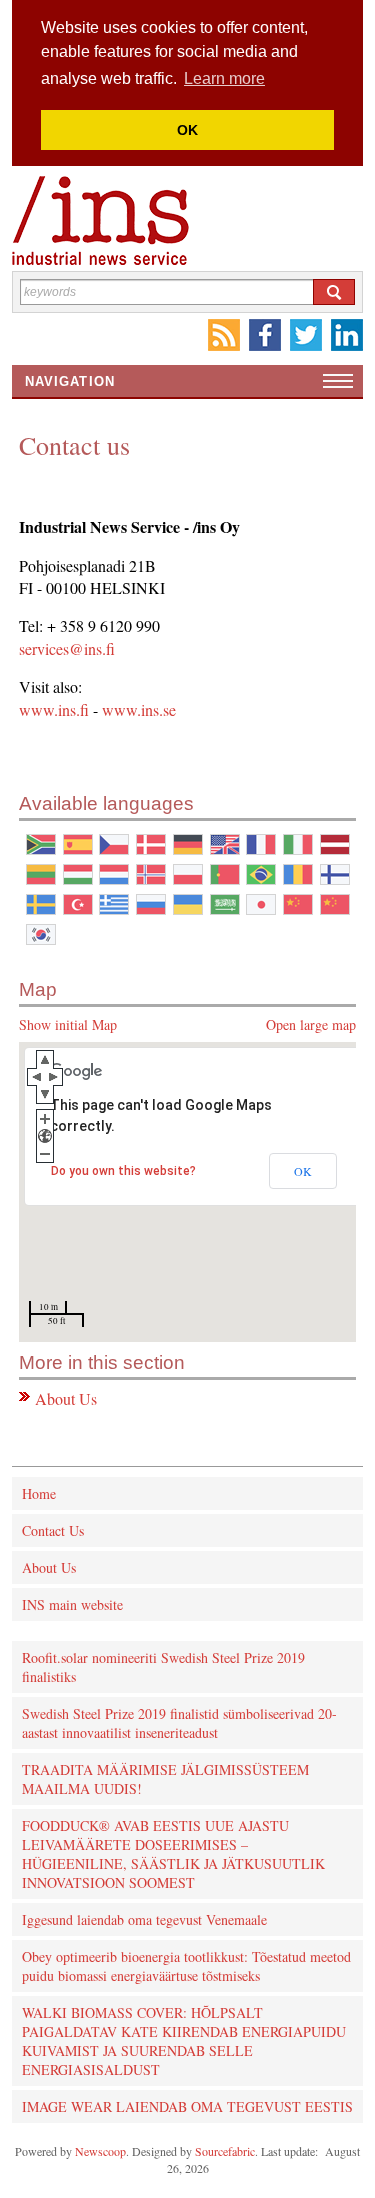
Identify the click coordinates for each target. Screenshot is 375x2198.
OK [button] (187, 130)
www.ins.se (139, 709)
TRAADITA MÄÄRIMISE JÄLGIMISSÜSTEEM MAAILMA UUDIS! (165, 1779)
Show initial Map (68, 1024)
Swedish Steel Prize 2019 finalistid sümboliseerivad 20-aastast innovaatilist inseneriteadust (179, 1723)
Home (39, 1493)
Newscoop (100, 2151)
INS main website (72, 1604)
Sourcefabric (225, 2151)
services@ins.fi (67, 648)
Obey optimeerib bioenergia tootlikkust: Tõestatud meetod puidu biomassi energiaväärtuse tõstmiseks (186, 1966)
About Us (66, 1398)
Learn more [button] (224, 78)
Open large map (311, 1024)
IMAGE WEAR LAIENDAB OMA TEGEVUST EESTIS (187, 2106)
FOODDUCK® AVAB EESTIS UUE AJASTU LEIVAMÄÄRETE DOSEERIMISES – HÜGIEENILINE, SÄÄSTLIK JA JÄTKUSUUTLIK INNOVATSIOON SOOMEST (173, 1854)
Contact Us (53, 1530)
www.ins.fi (54, 709)
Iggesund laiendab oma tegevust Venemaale (144, 1919)
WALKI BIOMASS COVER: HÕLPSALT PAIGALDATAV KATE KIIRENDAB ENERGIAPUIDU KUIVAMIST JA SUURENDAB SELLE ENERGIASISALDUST (184, 2041)
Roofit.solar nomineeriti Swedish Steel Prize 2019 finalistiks (163, 1667)
